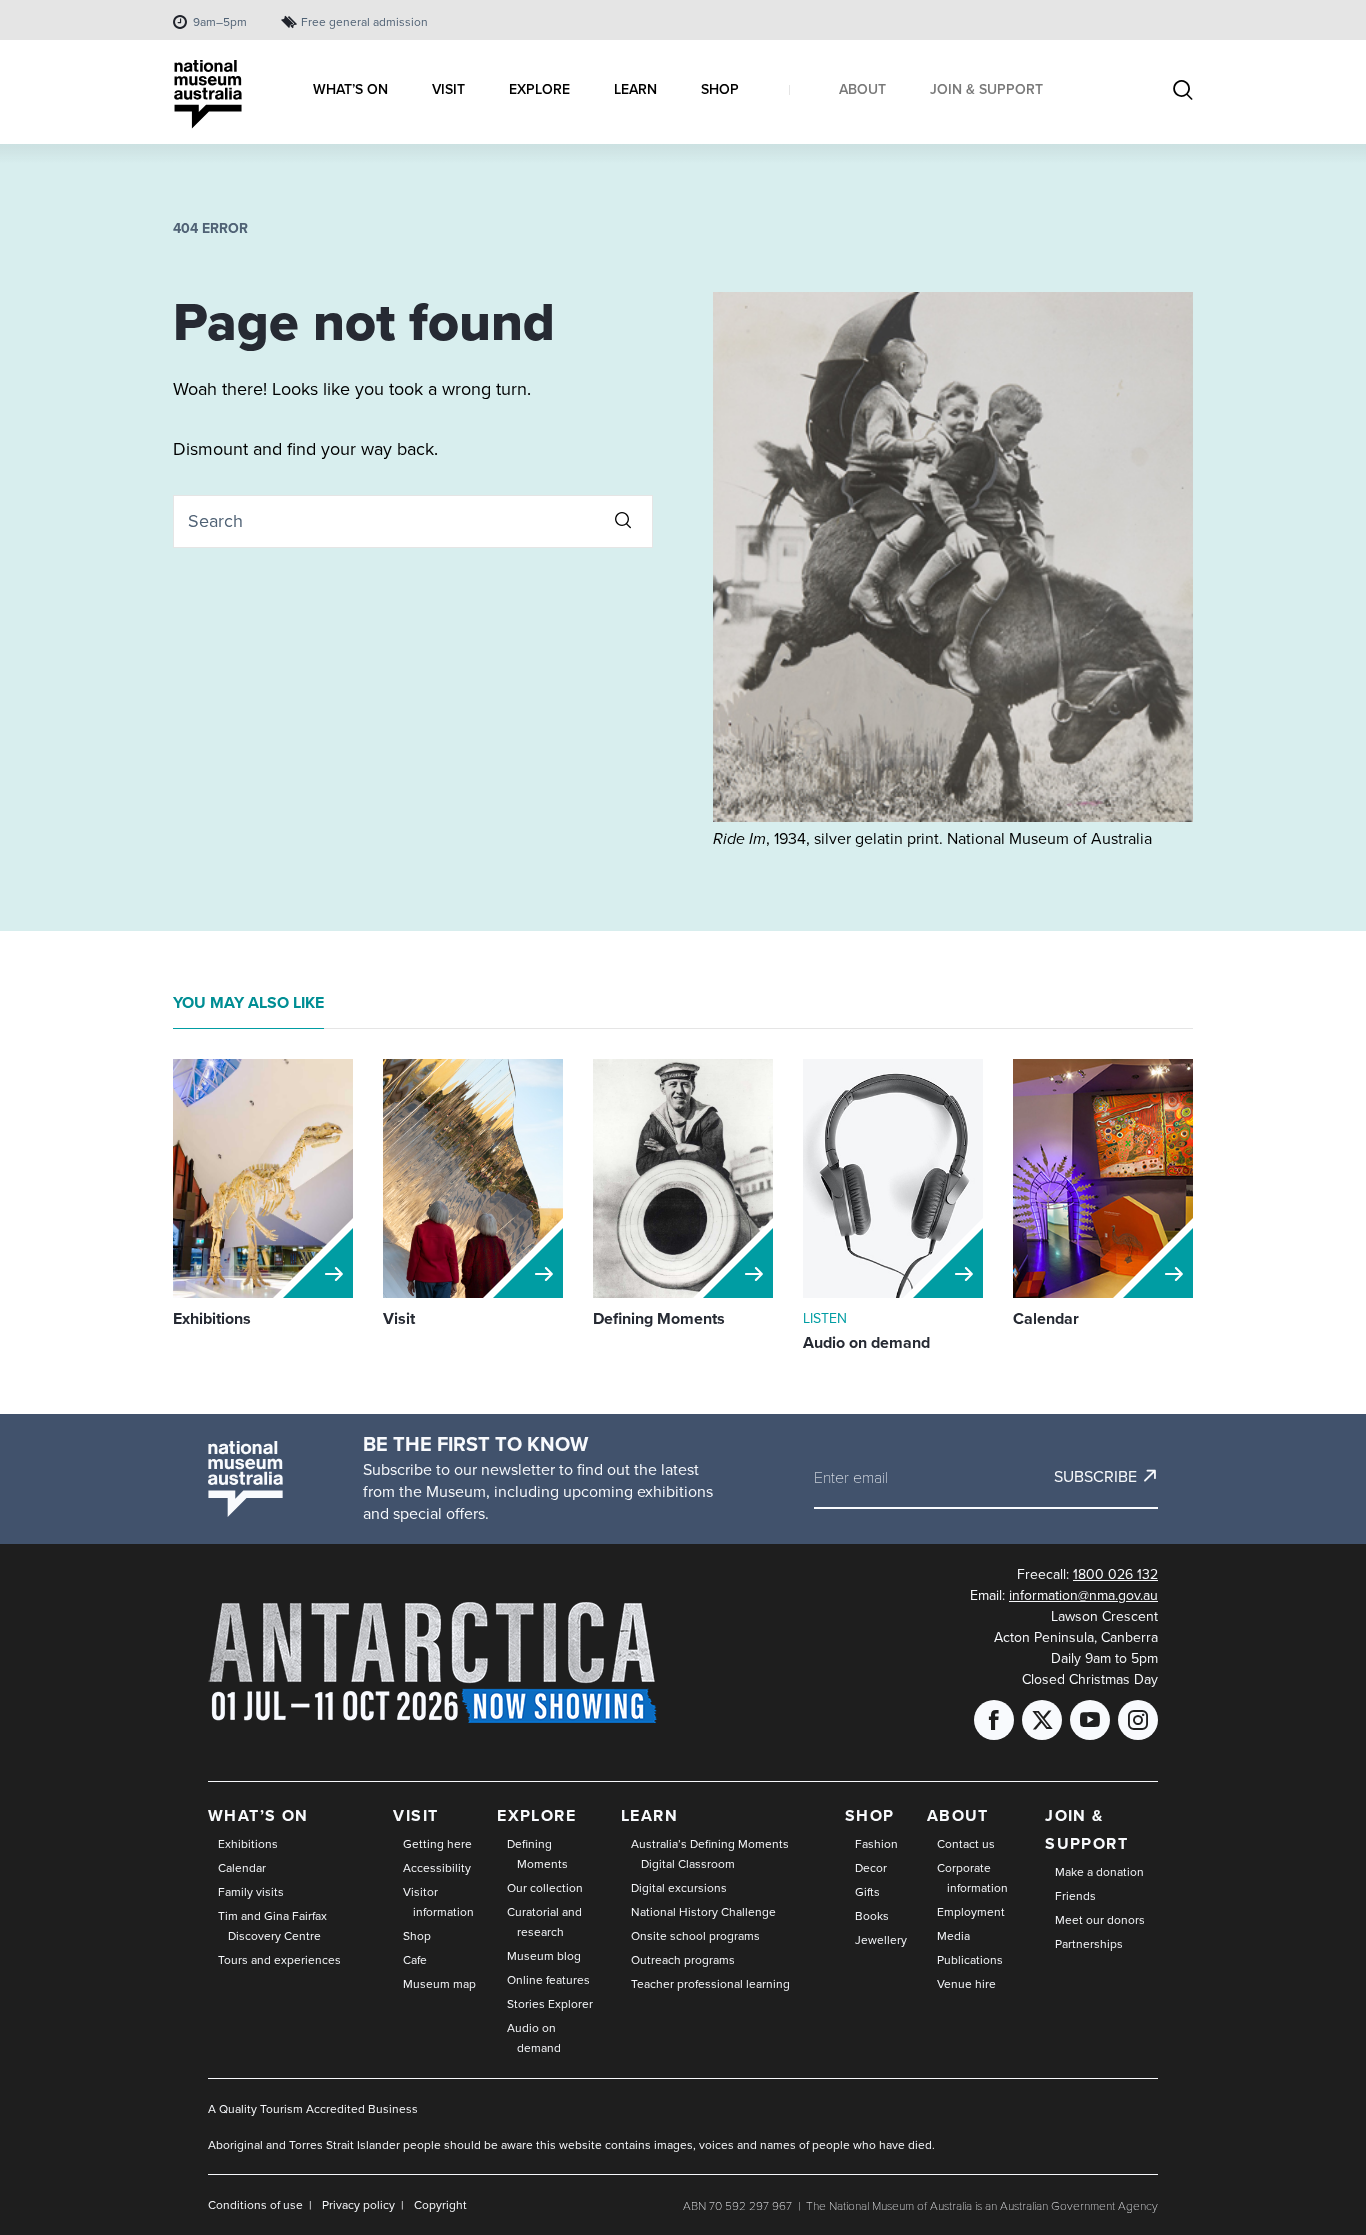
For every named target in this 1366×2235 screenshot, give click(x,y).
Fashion (876, 1843)
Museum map (439, 1983)
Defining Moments (537, 1853)
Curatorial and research (544, 1921)
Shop (417, 1935)
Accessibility (437, 1867)
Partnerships (1089, 1943)
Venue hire (966, 1983)
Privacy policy (358, 2204)
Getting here (437, 1843)
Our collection (545, 1887)
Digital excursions (679, 1887)
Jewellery (881, 1939)
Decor (871, 1867)
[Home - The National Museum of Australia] (208, 94)
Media (953, 1935)
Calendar (242, 1867)
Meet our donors (1100, 1919)
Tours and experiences (279, 1959)
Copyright (440, 2204)
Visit (415, 1815)
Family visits (251, 1891)
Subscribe (1095, 1476)
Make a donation (1099, 1871)
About (958, 1815)
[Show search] (1183, 91)
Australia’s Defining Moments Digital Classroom (710, 1853)
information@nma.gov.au (1083, 1595)
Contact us (966, 1843)
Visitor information (438, 1901)
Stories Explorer (550, 2003)
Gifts (867, 1891)
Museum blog (544, 1955)
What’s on (258, 1815)
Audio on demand (534, 2037)
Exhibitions (248, 1843)
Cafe (415, 1959)
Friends (1075, 1895)
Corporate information (972, 1877)
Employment (971, 1911)
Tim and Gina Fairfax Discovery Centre (272, 1925)
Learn (649, 1815)
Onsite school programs (695, 1935)
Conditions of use (255, 2204)
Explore (536, 1815)
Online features (548, 1979)
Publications (970, 1959)
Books (872, 1915)
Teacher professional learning (710, 1983)
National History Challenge (703, 1911)
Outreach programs (683, 1959)
